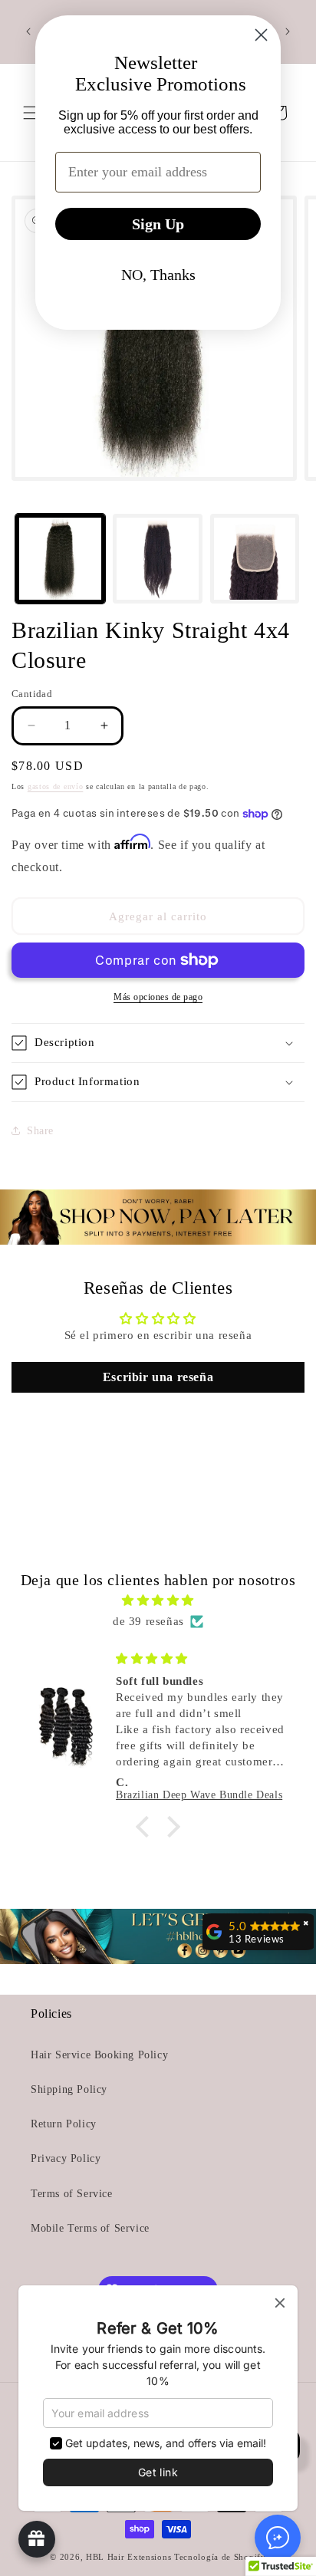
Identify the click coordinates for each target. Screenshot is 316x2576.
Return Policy (64, 2124)
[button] (158, 1043)
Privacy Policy (66, 2158)
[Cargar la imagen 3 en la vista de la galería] (255, 559)
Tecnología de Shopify (220, 2557)
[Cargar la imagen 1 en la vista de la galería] (60, 559)
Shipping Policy (69, 2089)
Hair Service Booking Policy (99, 2055)
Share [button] (40, 1131)
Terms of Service (72, 2194)
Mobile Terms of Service (90, 2228)
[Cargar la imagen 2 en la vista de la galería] (158, 559)
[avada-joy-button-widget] (37, 2539)
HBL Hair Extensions (128, 2557)
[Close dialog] (261, 35)
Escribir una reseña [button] (158, 1377)
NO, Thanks (158, 275)
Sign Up (158, 224)
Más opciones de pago (158, 997)
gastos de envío (56, 786)
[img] (158, 1601)
